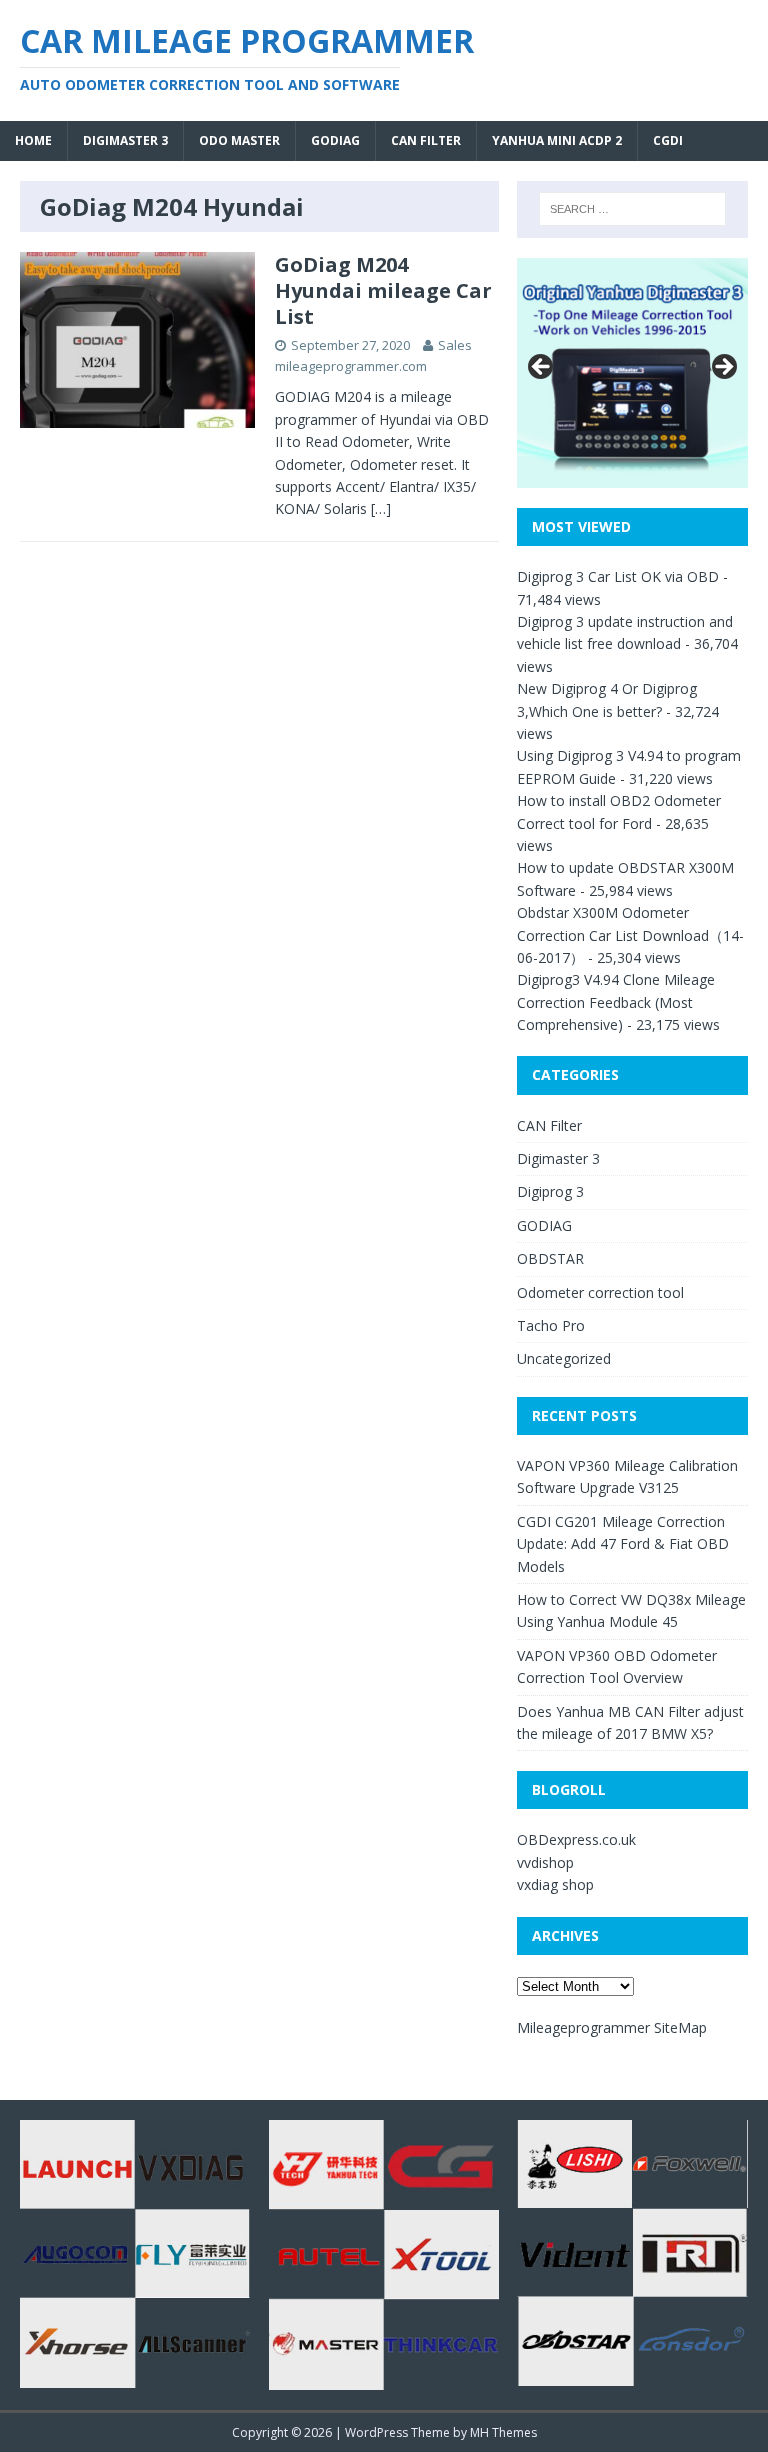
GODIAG (335, 140)
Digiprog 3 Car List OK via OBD (618, 576)
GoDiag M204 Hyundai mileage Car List (383, 290)
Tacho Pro (551, 1325)
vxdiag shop (555, 1884)
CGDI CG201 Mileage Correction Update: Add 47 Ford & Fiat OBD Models (623, 1544)
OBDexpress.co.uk (576, 1839)
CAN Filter (426, 140)
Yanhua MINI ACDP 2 (557, 140)
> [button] (723, 368)
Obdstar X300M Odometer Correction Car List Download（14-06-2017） (630, 935)
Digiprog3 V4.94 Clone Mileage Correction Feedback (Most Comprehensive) (616, 1002)
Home (33, 140)
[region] (632, 373)
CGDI (668, 140)
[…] (381, 508)
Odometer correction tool (600, 1292)
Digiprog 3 (550, 1191)
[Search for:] (632, 209)
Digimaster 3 (125, 140)
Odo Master (239, 140)
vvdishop (545, 1862)
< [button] (542, 368)
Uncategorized (564, 1358)
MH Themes (503, 2432)
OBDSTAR (550, 1258)
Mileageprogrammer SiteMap (612, 2027)
